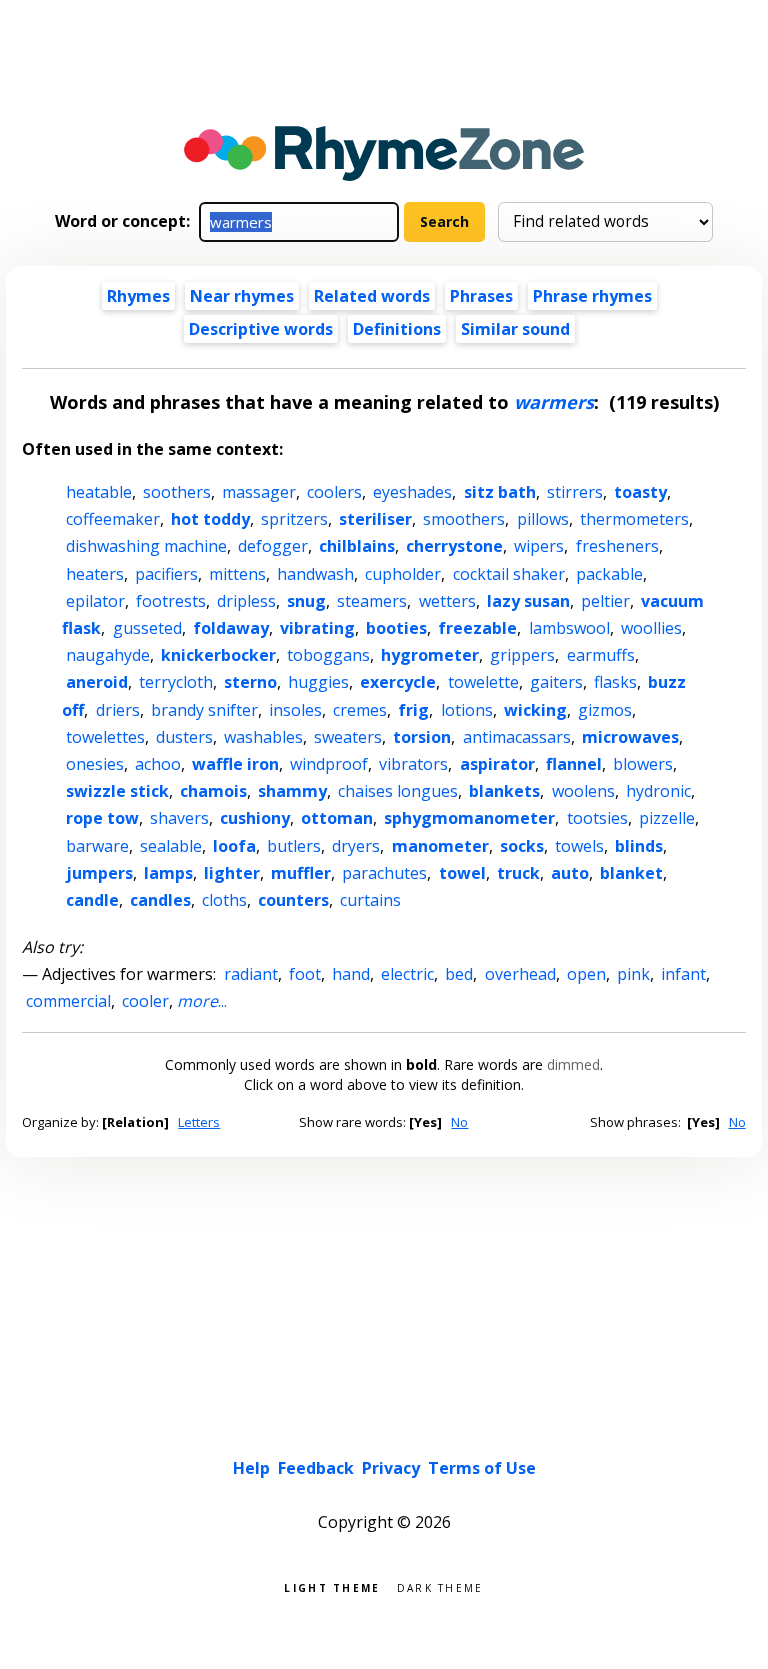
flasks (615, 682)
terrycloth (176, 682)
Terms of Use (482, 1468)
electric (407, 974)
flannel (574, 764)
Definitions (397, 329)
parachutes (384, 873)
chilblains (357, 546)
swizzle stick (117, 791)
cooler (145, 1001)
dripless (246, 601)
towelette (483, 682)
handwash (315, 574)
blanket (631, 873)
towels (579, 846)
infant (683, 974)
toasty (640, 492)
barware (97, 846)
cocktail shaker (509, 574)
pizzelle (667, 818)
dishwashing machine (146, 546)
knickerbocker (218, 655)
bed (459, 974)
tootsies (597, 818)
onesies (95, 764)
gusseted (147, 628)
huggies (318, 682)
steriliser (375, 519)
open (586, 974)
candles (160, 900)
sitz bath (500, 492)
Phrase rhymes (592, 296)
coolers (334, 492)
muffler (301, 873)
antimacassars (517, 737)
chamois (213, 791)
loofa (234, 846)
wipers (539, 546)
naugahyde (108, 655)
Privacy (391, 1468)
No (459, 1122)
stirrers (575, 492)
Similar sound (515, 329)
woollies (651, 628)
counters (293, 900)
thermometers (634, 519)
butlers (294, 846)
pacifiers (166, 574)
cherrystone (454, 546)
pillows (543, 519)
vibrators (413, 764)
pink (633, 974)
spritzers (294, 519)
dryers (356, 846)
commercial (68, 1001)
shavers (179, 818)
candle (92, 900)
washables (263, 737)
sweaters (348, 737)
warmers (554, 402)
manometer (440, 846)
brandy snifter (204, 710)
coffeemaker (113, 519)
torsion (422, 737)
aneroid (97, 682)
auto (570, 873)
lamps (168, 873)
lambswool (569, 628)
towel (462, 873)
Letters (199, 1122)
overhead (520, 974)
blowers (643, 764)
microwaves (630, 737)
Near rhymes (242, 296)
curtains (370, 900)
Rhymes (138, 296)
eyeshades (412, 492)
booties (396, 628)
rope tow (102, 818)
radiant (251, 974)
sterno (250, 682)
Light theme (332, 1586)
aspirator (497, 764)
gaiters (556, 682)
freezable (477, 628)
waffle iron (235, 764)
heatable (99, 492)
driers (118, 710)
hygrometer (430, 655)
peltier (605, 601)
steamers (372, 601)
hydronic (658, 791)
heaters (95, 574)
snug (306, 601)
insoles (295, 710)
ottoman (337, 818)
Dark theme (440, 1586)
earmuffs (601, 655)
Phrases (481, 296)
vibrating (317, 628)
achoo (158, 764)
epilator (95, 601)
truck (518, 873)
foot (305, 974)
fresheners (617, 546)
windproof (329, 764)
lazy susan (528, 601)
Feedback (316, 1468)
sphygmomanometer (469, 818)
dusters (184, 737)
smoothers (464, 519)
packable (609, 574)
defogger (273, 546)
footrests (171, 601)
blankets (504, 791)
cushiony (255, 818)
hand (351, 974)
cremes (360, 710)
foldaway (231, 628)
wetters (447, 601)
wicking (535, 710)
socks (522, 846)
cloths (224, 900)
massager (259, 492)
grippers (522, 655)
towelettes (105, 737)
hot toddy (210, 519)
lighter (232, 873)
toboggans (328, 655)
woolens (583, 791)
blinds (639, 846)
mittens (237, 574)
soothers (177, 492)
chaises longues (398, 791)
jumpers (99, 873)
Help (251, 1468)
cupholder (403, 574)
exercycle (398, 682)
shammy (292, 791)
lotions (467, 710)
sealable (171, 846)
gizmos (605, 710)
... (202, 1001)
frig (413, 710)
